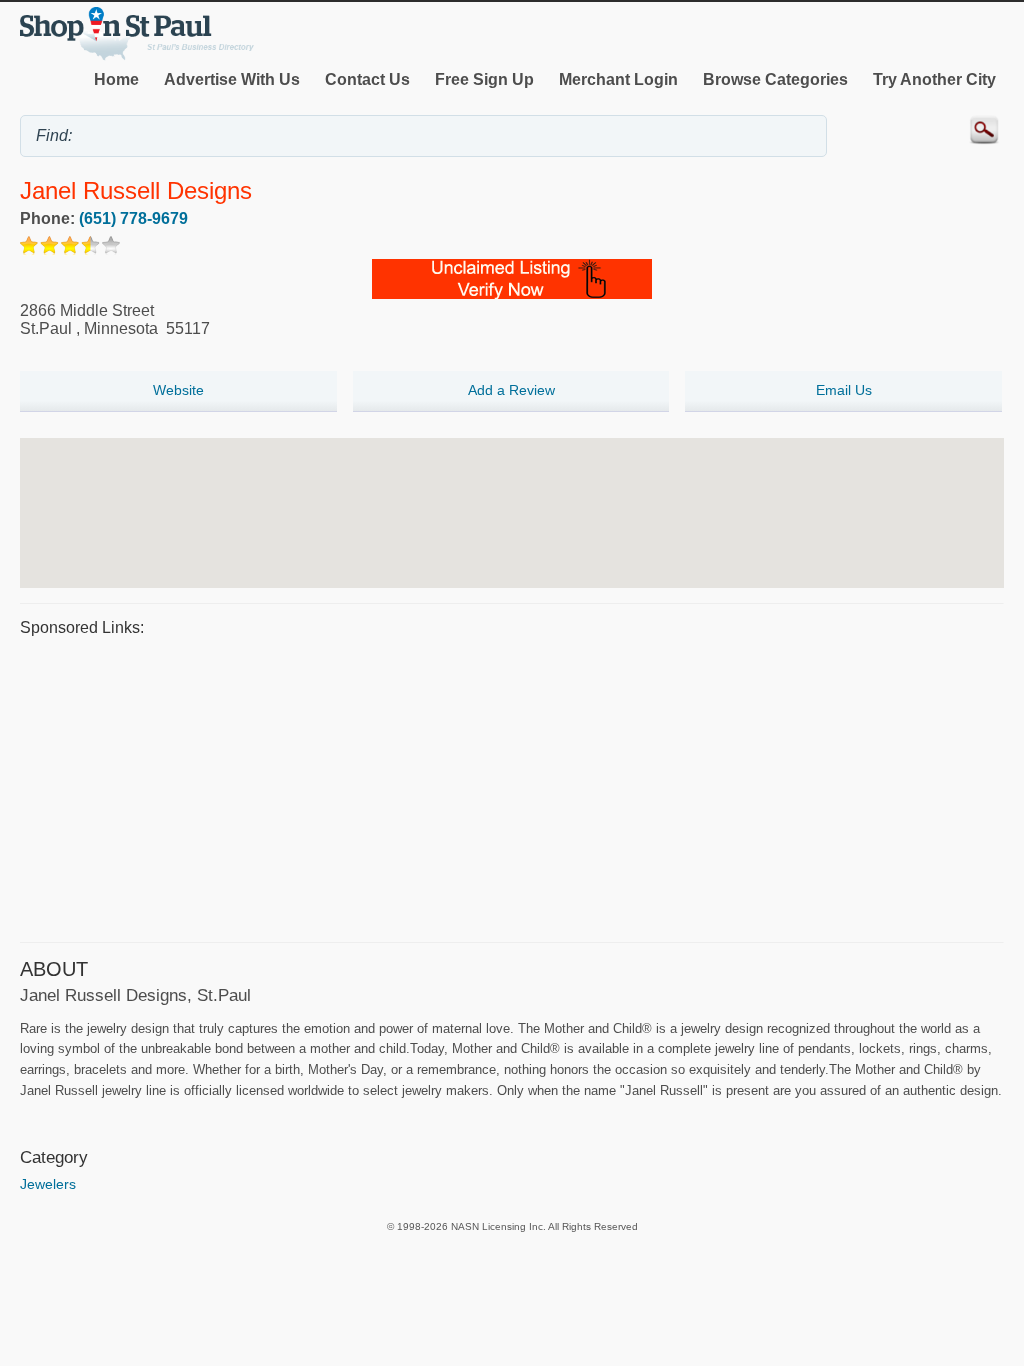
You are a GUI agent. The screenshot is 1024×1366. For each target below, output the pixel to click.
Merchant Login (618, 79)
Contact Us (367, 79)
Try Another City (934, 79)
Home (116, 79)
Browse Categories (775, 79)
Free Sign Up (484, 79)
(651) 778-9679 (133, 218)
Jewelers (48, 1184)
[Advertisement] (512, 787)
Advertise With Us (232, 79)
